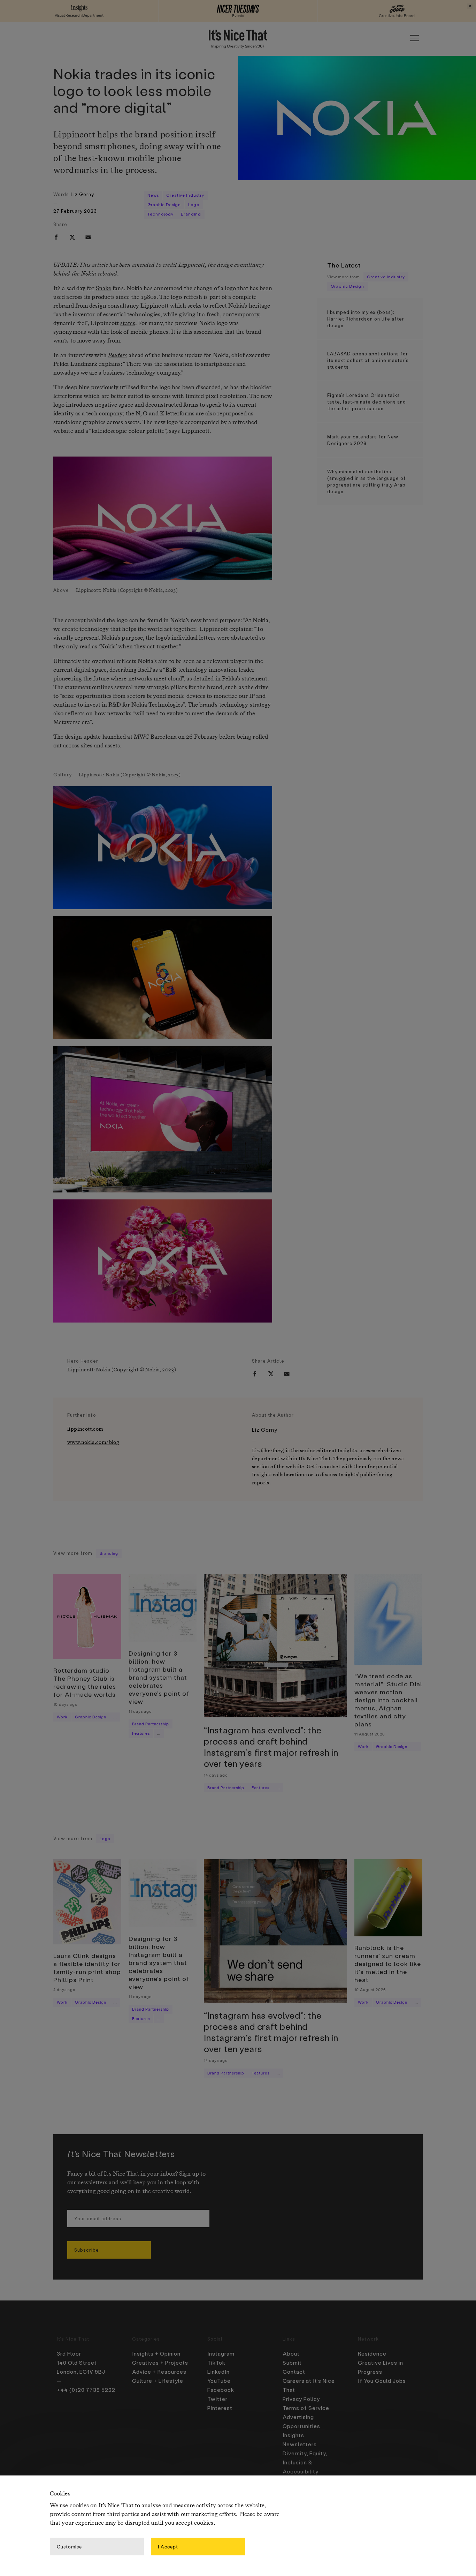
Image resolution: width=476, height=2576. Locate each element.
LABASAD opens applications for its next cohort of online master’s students (368, 360)
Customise (69, 2546)
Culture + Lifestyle (158, 2381)
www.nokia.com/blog (93, 1442)
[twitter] (72, 237)
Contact (294, 2372)
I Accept (168, 2546)
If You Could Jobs (382, 2381)
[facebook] (56, 237)
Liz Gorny (82, 194)
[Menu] (414, 38)
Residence (372, 2353)
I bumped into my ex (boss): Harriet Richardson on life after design (366, 319)
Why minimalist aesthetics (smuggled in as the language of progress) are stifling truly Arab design (367, 481)
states (128, 323)
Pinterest (220, 2408)
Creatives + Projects (160, 2363)
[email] (88, 237)
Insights (293, 2435)
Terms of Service (306, 2408)
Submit (292, 2363)
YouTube (219, 2381)
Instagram (221, 2353)
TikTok (216, 2363)
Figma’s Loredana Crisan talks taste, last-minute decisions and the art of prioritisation (367, 402)
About (291, 2353)
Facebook (221, 2390)
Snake (103, 289)
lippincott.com (85, 1429)
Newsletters (300, 2444)
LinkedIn (218, 2372)
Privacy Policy (301, 2399)
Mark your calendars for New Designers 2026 (363, 440)
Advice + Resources (159, 2372)
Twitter (217, 2399)
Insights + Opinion (156, 2353)
